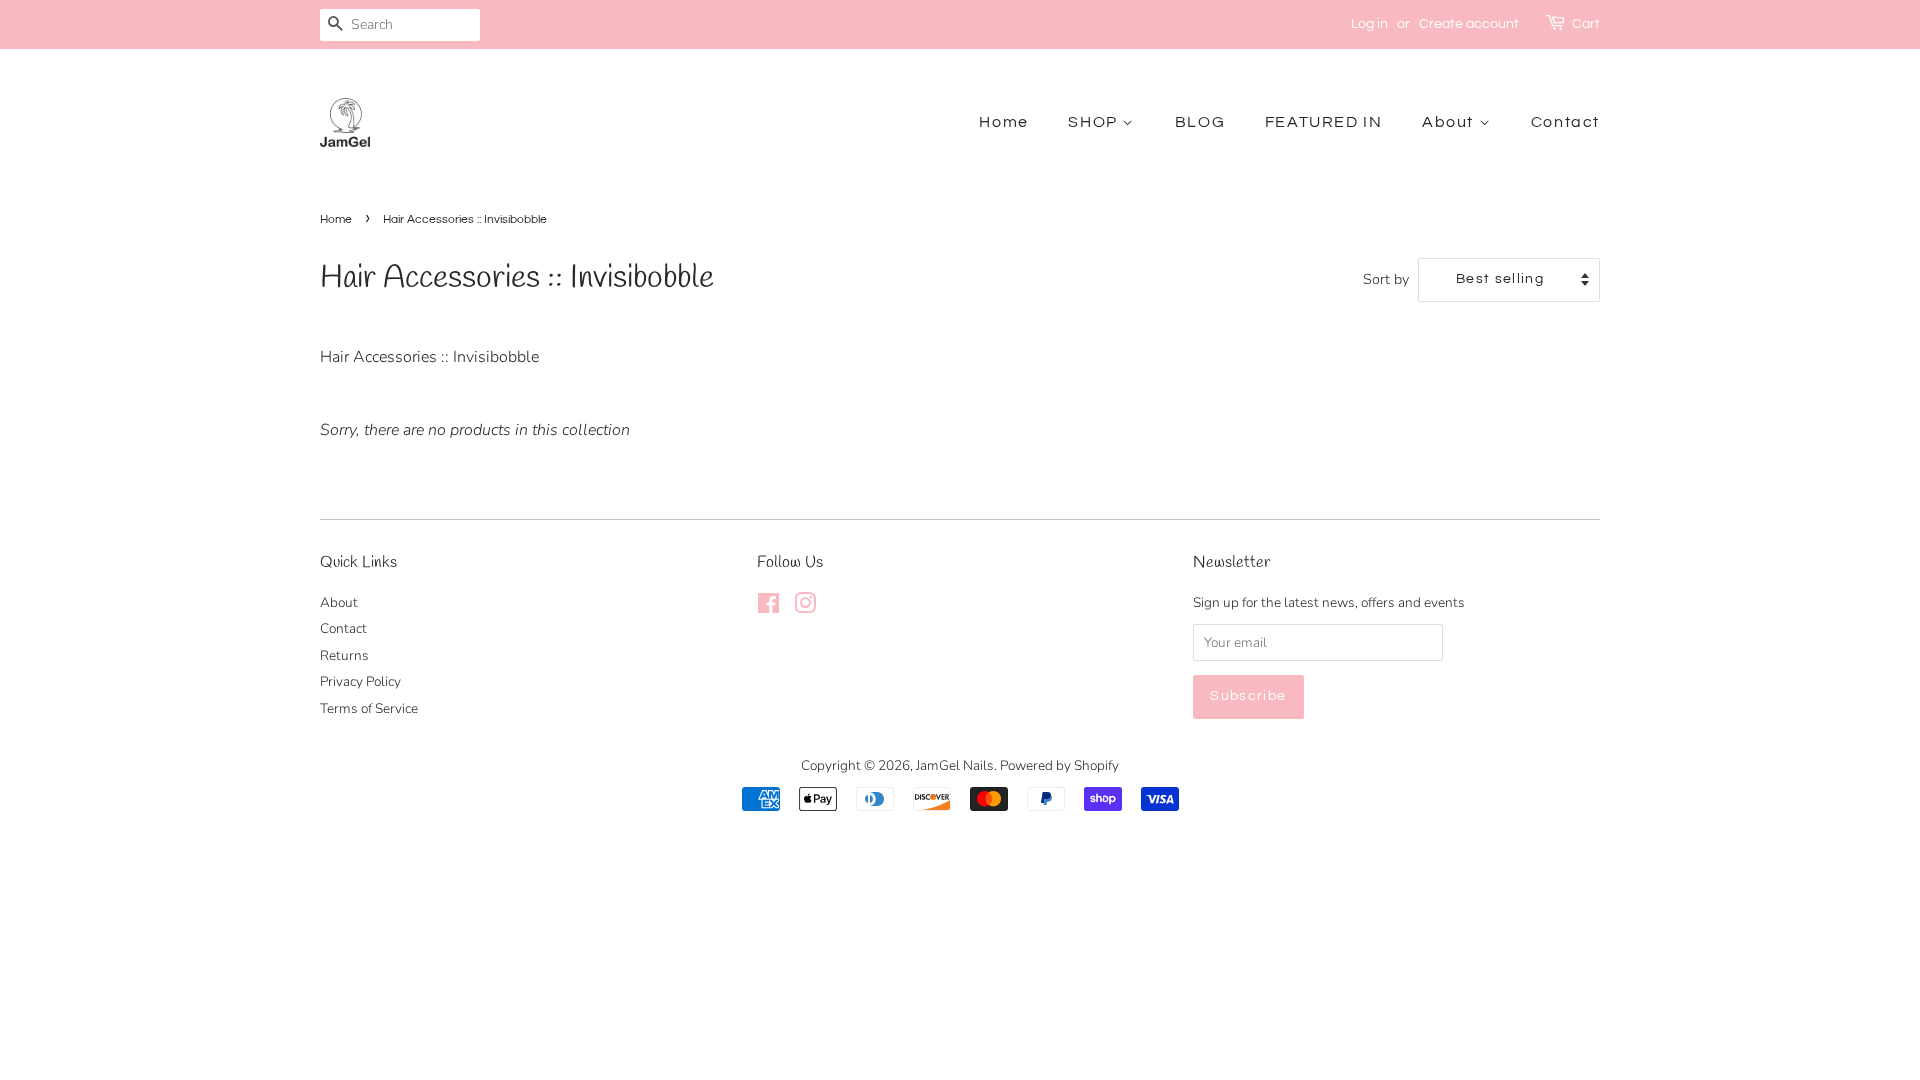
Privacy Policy (360, 681)
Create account (1469, 24)
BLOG (1200, 122)
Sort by (1386, 279)
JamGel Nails (955, 765)
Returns (344, 655)
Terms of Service (369, 708)
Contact (1565, 122)
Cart (1586, 24)
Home (1003, 122)
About (1450, 122)
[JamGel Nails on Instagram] (805, 607)
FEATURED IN (1324, 122)
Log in (1369, 24)
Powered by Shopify (1059, 765)
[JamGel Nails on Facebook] (768, 607)
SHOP (1095, 122)
